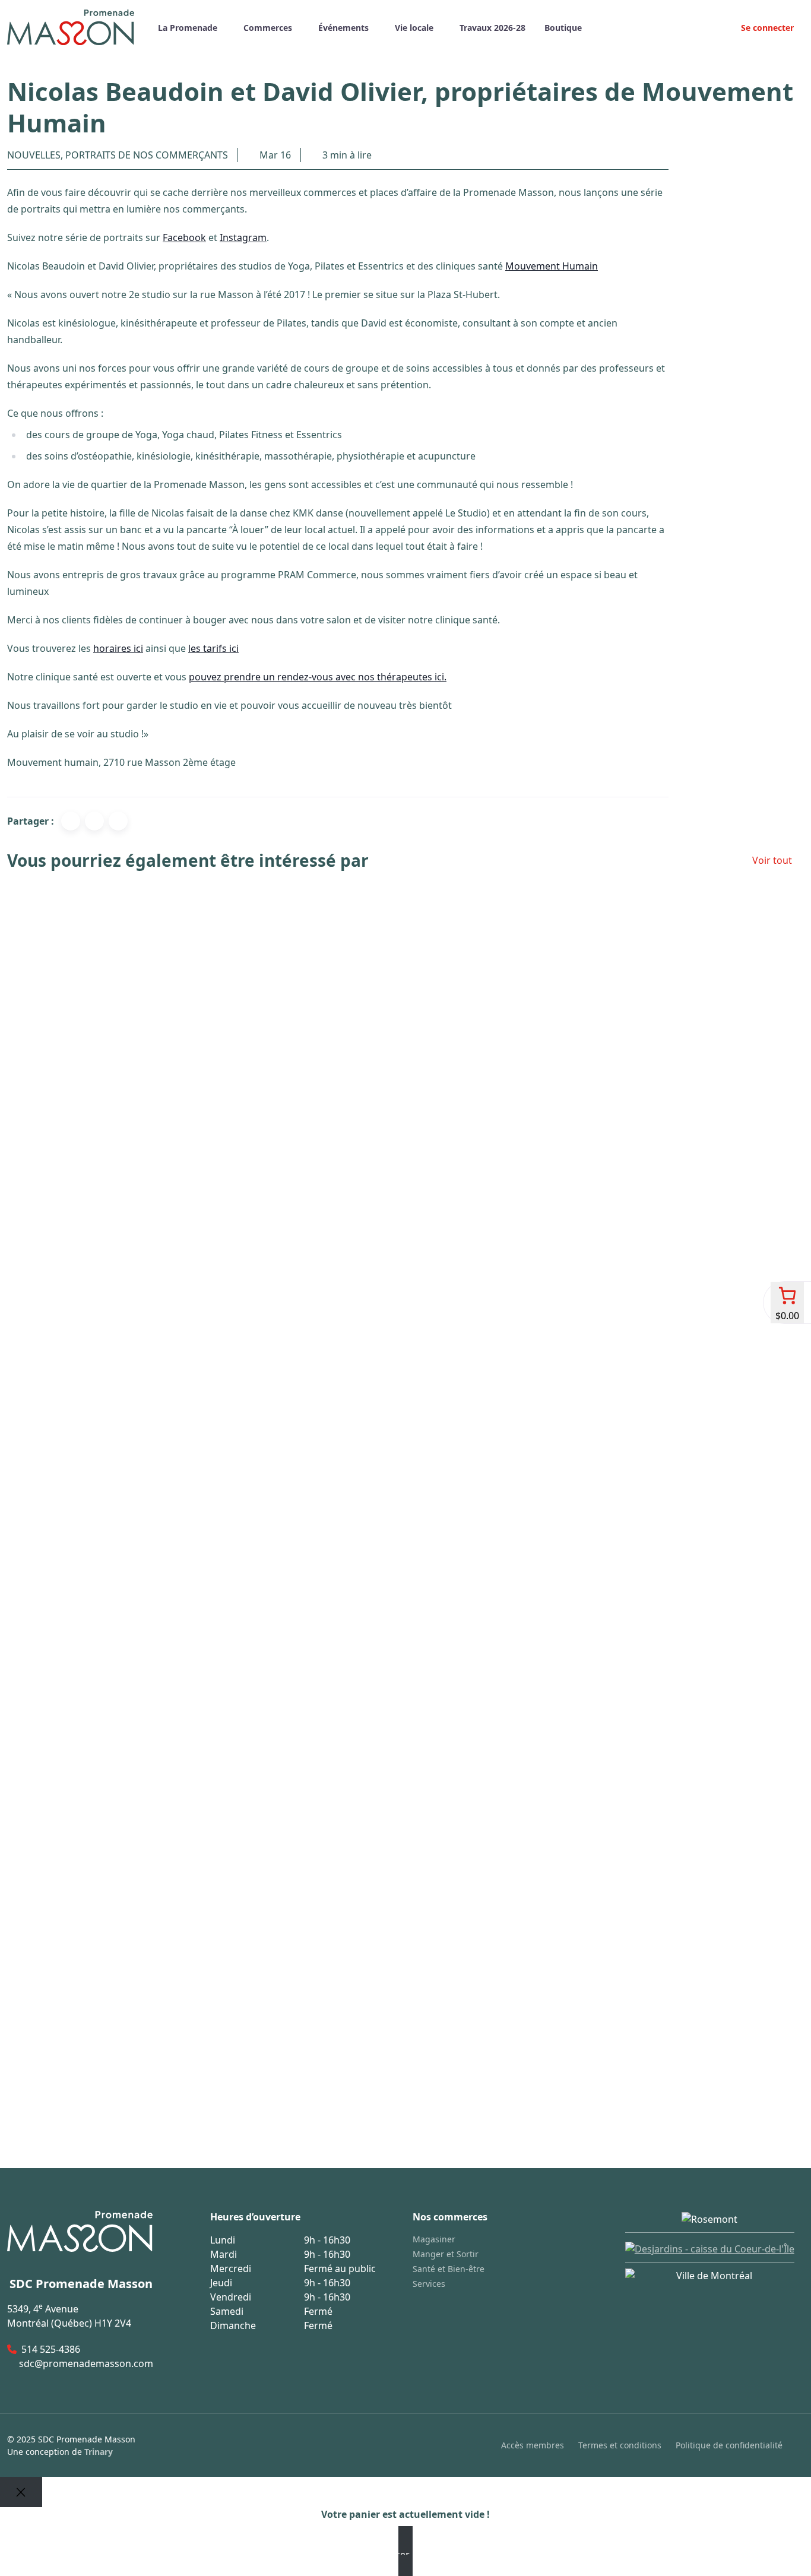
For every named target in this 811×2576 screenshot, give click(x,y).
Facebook (184, 237)
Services (429, 2284)
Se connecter (766, 28)
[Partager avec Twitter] (94, 821)
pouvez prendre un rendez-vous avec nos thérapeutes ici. (318, 677)
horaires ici (118, 648)
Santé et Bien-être (449, 2269)
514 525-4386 (51, 2349)
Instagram (243, 237)
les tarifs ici (213, 648)
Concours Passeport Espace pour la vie (97, 2081)
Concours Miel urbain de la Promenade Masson (118, 1679)
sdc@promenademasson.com (86, 2363)
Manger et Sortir (446, 2254)
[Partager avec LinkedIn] (118, 821)
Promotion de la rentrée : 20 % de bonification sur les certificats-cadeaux (178, 1277)
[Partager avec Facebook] (71, 821)
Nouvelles (34, 155)
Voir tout (772, 860)
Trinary (99, 2452)
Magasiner (434, 2239)
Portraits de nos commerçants (147, 155)
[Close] (21, 2492)
